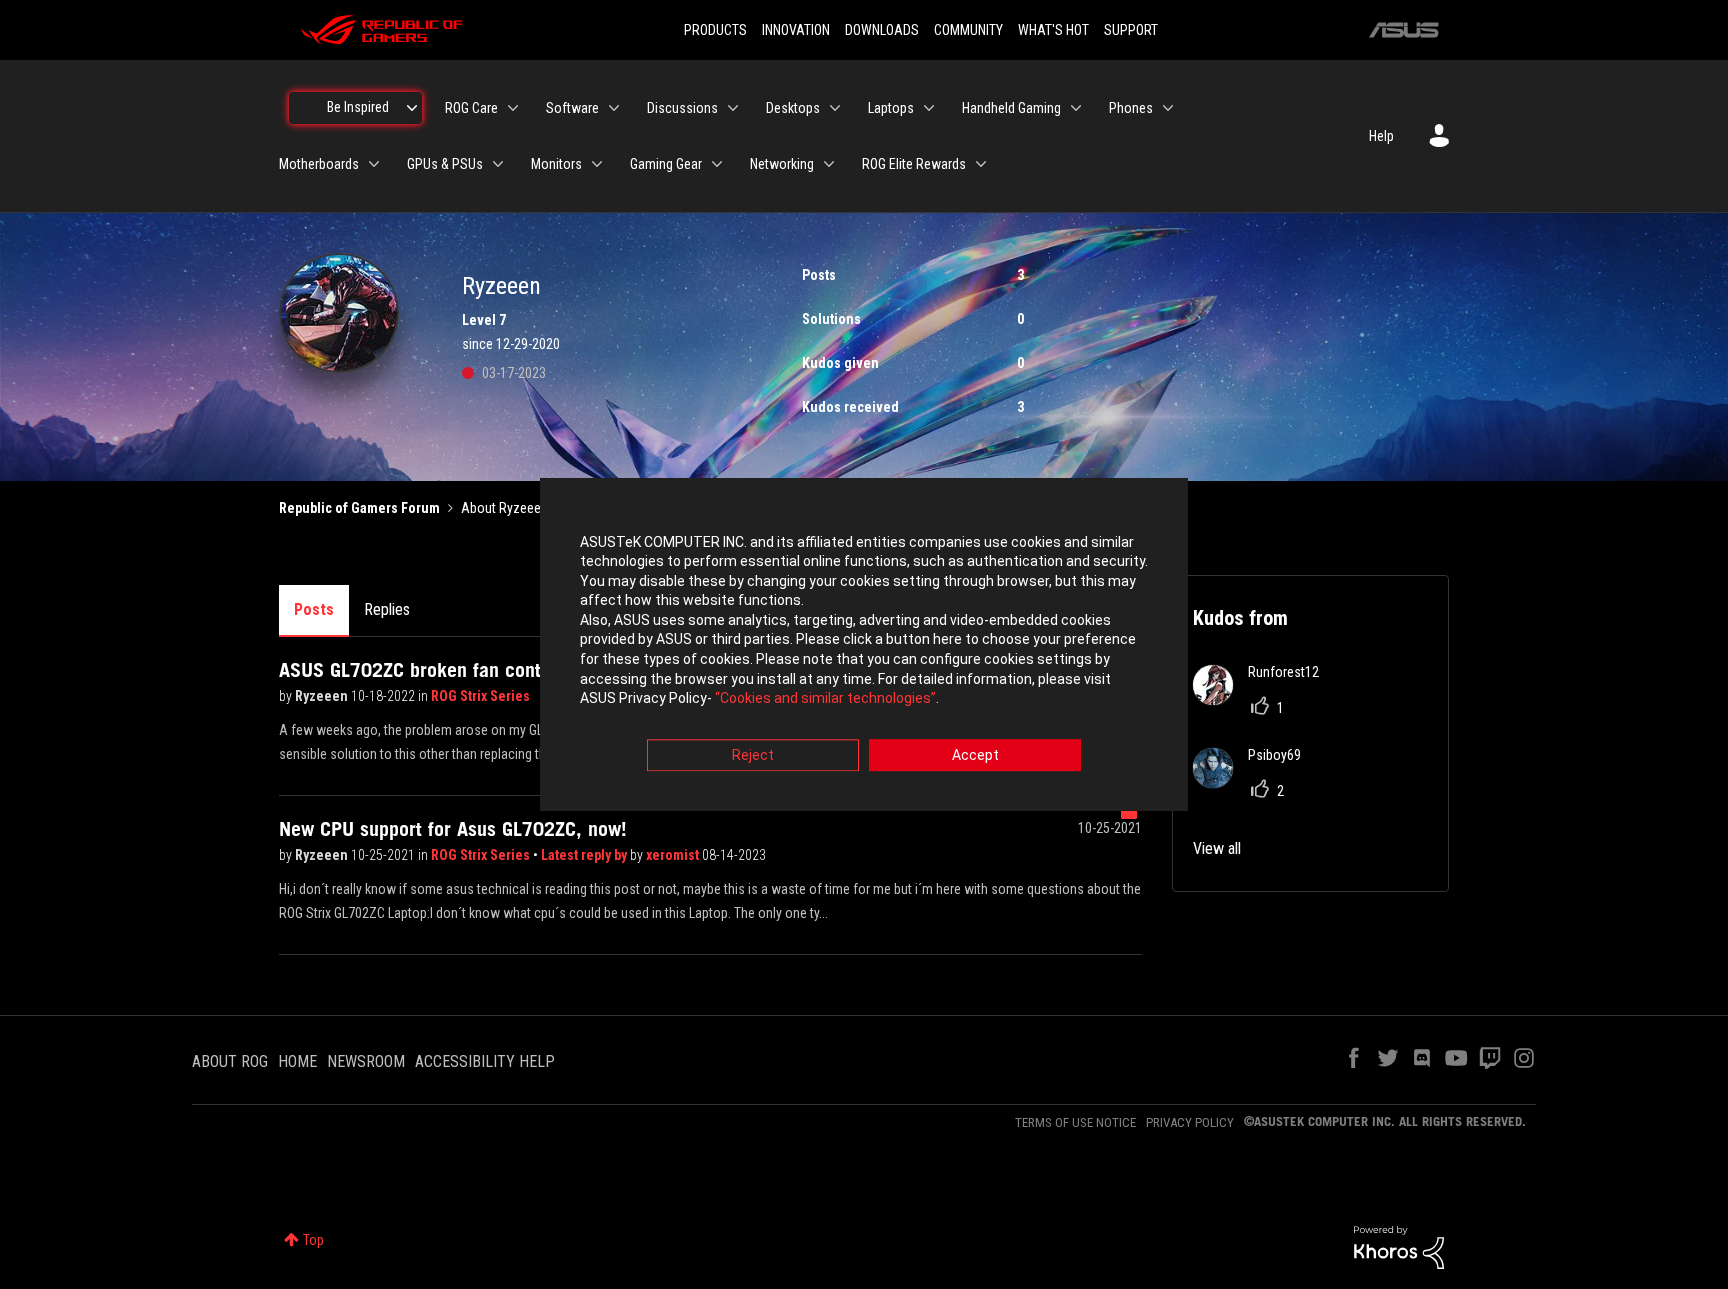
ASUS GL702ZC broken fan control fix (434, 670)
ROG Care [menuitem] (471, 108)
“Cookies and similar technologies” (825, 699)
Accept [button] (975, 755)
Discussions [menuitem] (682, 108)
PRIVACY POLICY (1190, 1122)
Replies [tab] (387, 609)
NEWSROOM (366, 1061)
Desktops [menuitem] (793, 108)
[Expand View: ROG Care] (513, 108)
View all (1217, 848)
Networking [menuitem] (782, 164)
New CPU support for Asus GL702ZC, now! (453, 829)
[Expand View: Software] (614, 108)
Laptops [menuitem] (891, 108)
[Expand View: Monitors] (597, 164)
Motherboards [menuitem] (319, 164)
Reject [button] (753, 755)
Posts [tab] (314, 609)
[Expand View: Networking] (829, 164)
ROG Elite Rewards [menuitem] (914, 164)
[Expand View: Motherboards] (374, 164)
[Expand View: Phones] (1168, 108)
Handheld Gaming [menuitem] (1011, 108)
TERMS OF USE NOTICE (1075, 1122)
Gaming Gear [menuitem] (666, 164)
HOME (297, 1061)
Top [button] (313, 1240)
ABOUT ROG (230, 1061)
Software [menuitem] (572, 108)
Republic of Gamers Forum (359, 508)
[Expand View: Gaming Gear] (717, 164)
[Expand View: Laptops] (929, 108)
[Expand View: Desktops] (835, 108)
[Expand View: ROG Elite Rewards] (981, 164)
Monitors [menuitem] (556, 164)
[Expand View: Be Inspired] (412, 108)
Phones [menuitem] (1131, 108)
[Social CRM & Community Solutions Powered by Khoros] (1399, 1246)
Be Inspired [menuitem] (358, 107)
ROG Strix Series (480, 696)
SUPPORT (1131, 30)
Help (1381, 136)
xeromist (674, 855)
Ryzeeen (323, 696)
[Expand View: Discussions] (733, 108)
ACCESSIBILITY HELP (485, 1061)
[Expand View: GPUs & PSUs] (498, 164)
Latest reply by (585, 855)
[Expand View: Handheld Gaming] (1076, 108)
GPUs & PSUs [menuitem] (445, 164)
